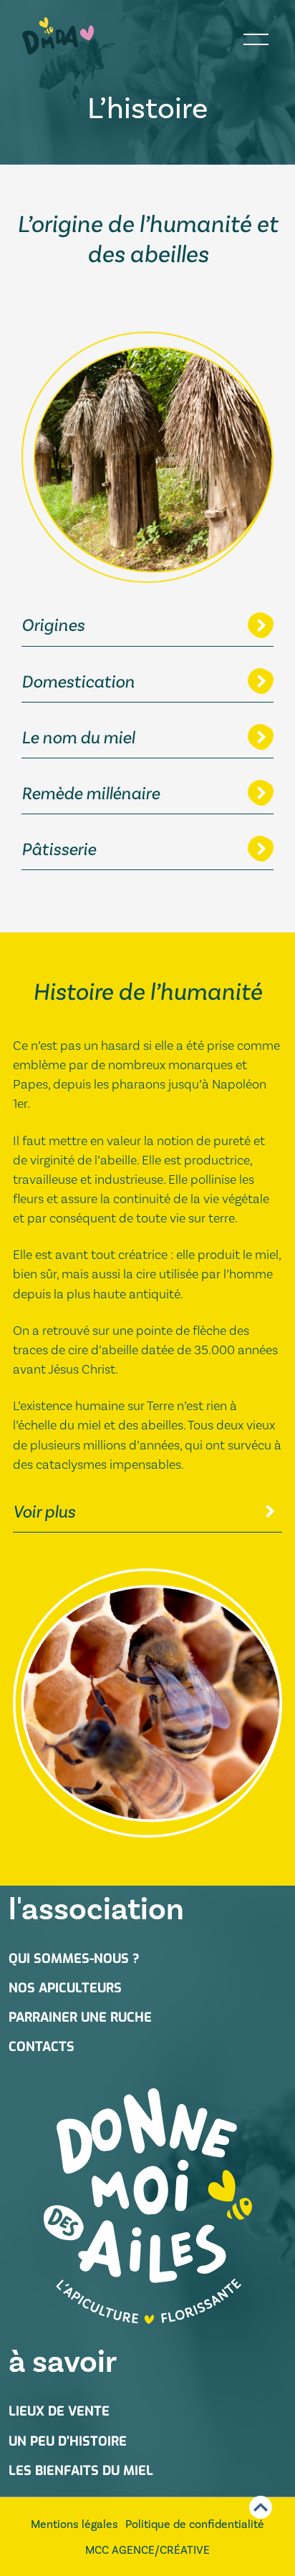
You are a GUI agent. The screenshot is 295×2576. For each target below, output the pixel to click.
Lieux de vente (59, 2411)
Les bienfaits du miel (81, 2471)
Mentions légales (74, 2524)
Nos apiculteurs (65, 1988)
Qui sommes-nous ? (74, 1959)
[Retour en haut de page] (261, 2507)
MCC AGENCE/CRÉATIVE (147, 2550)
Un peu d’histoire (68, 2441)
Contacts (42, 2047)
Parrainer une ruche (80, 2017)
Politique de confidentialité (195, 2524)
